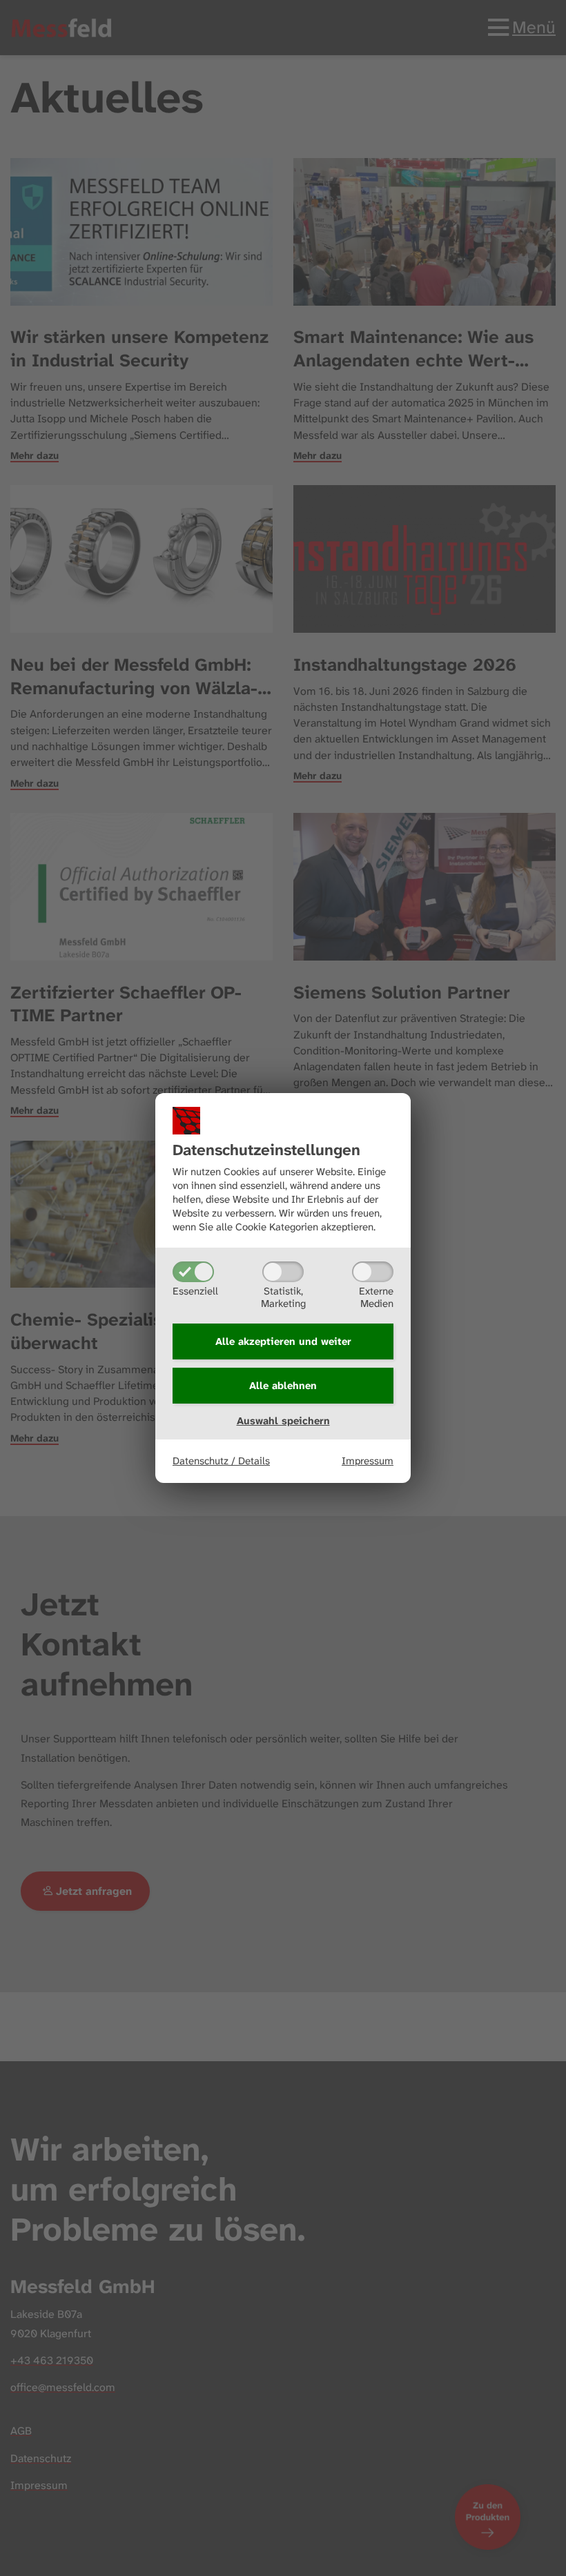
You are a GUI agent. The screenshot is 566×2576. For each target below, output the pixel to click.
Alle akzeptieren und (283, 1341)
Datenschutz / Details (221, 1461)
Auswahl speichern (283, 1421)
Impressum (368, 1461)
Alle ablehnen (283, 1386)
